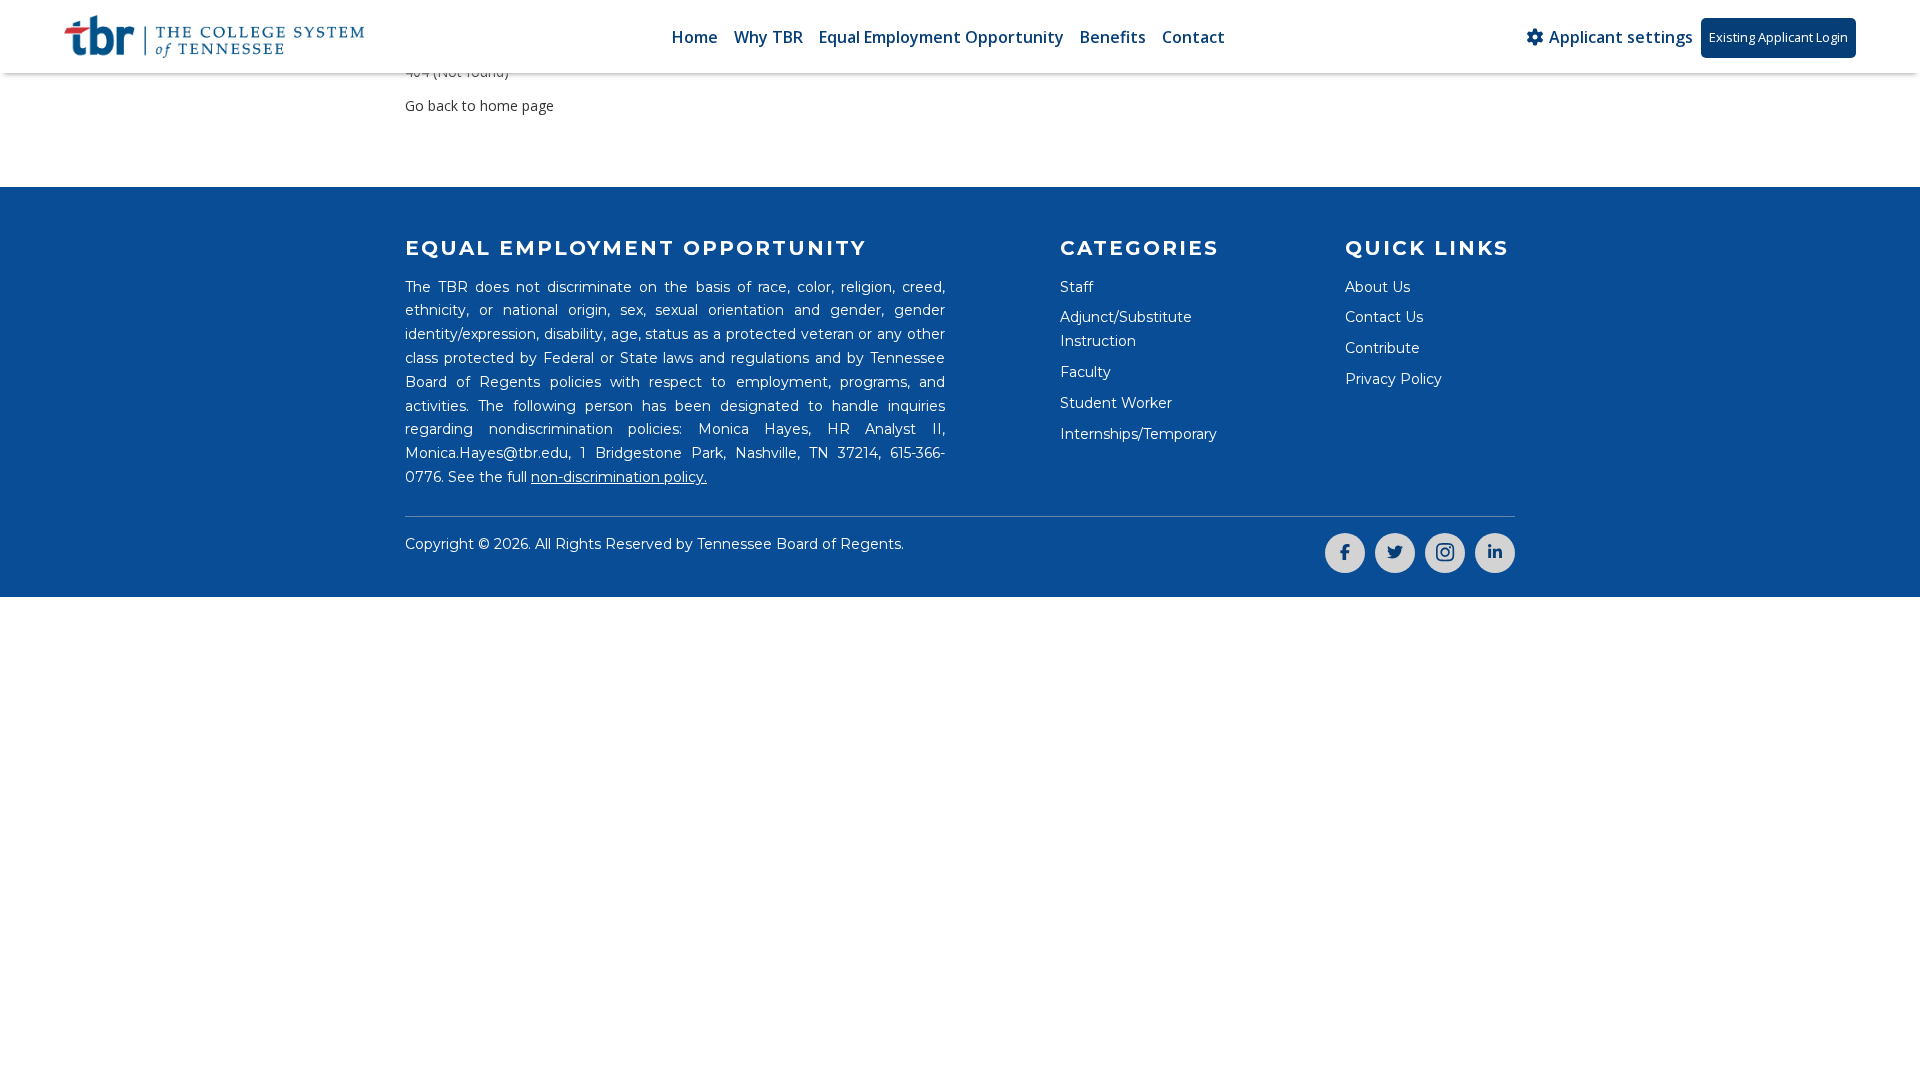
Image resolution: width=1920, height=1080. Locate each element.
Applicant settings (1619, 37)
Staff (1076, 287)
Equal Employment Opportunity (941, 37)
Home (695, 37)
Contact (1193, 37)
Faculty (1085, 372)
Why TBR (768, 37)
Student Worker (1116, 403)
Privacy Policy (1393, 379)
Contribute (1382, 348)
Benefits (1113, 37)
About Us (1377, 287)
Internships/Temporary (1138, 434)
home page (517, 105)
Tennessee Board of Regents (799, 544)
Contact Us (1384, 317)
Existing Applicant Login (1778, 37)
